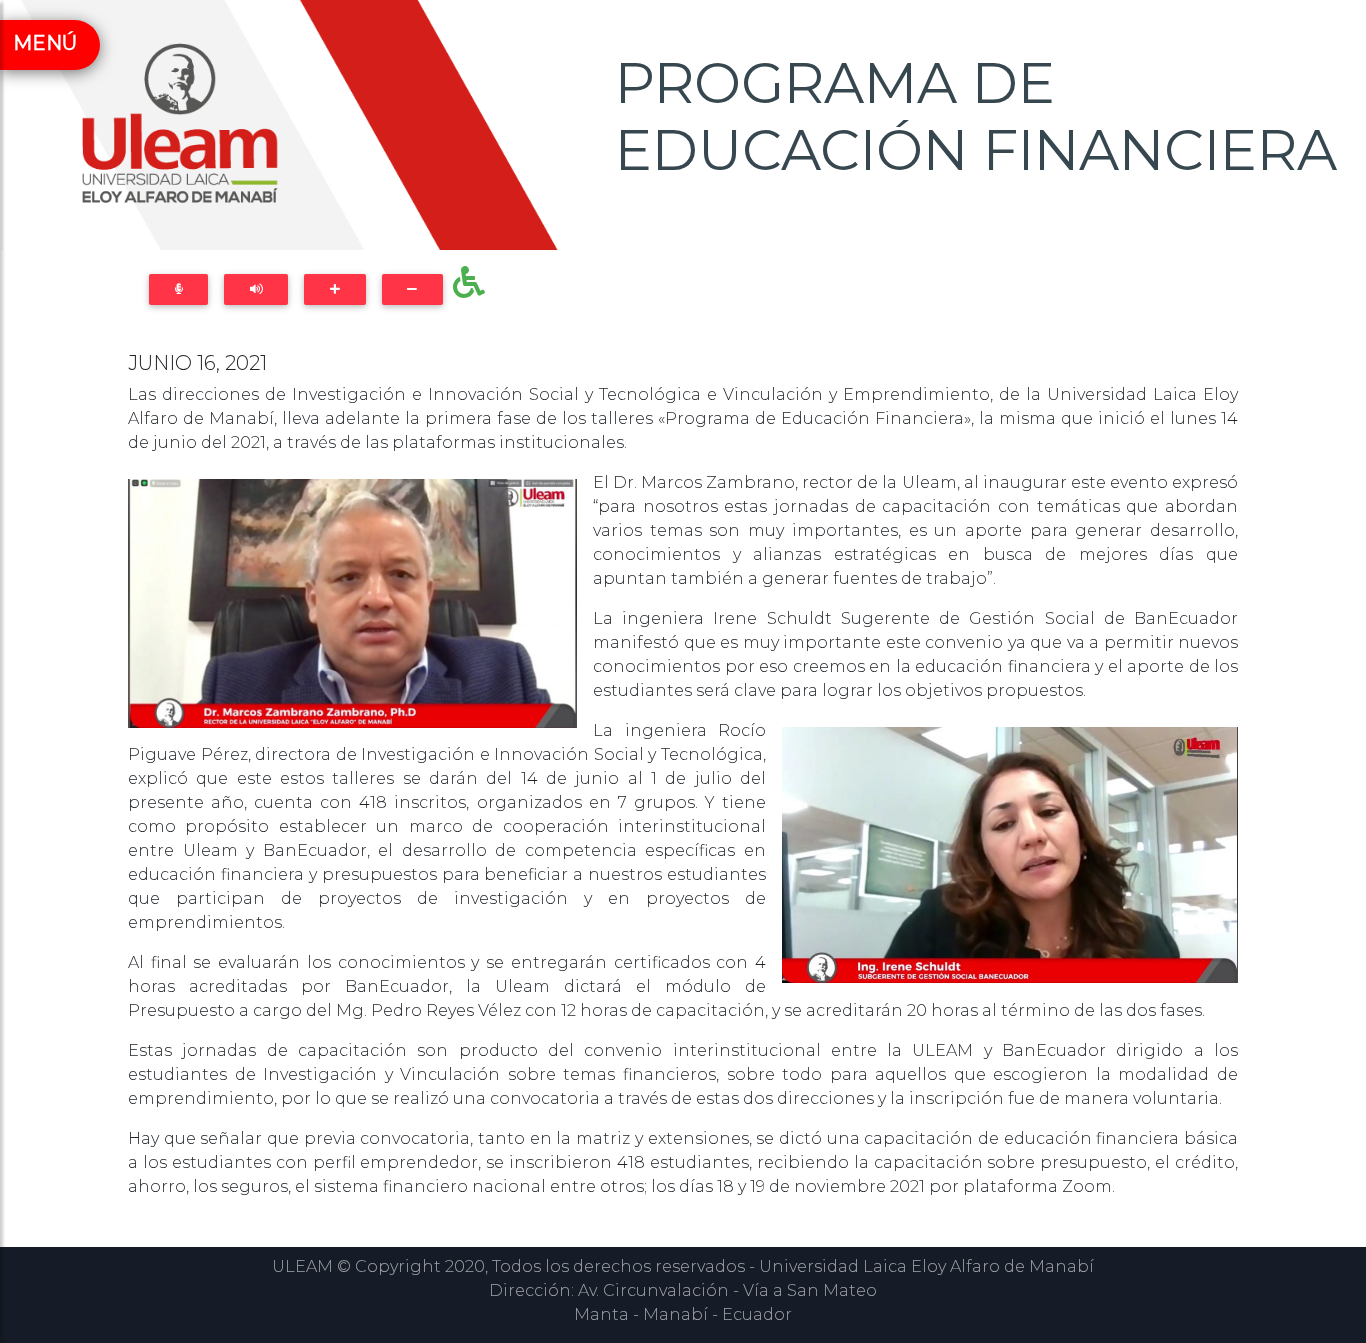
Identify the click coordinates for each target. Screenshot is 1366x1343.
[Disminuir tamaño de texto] (412, 289)
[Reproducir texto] (256, 289)
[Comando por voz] (178, 289)
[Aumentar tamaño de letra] (334, 289)
